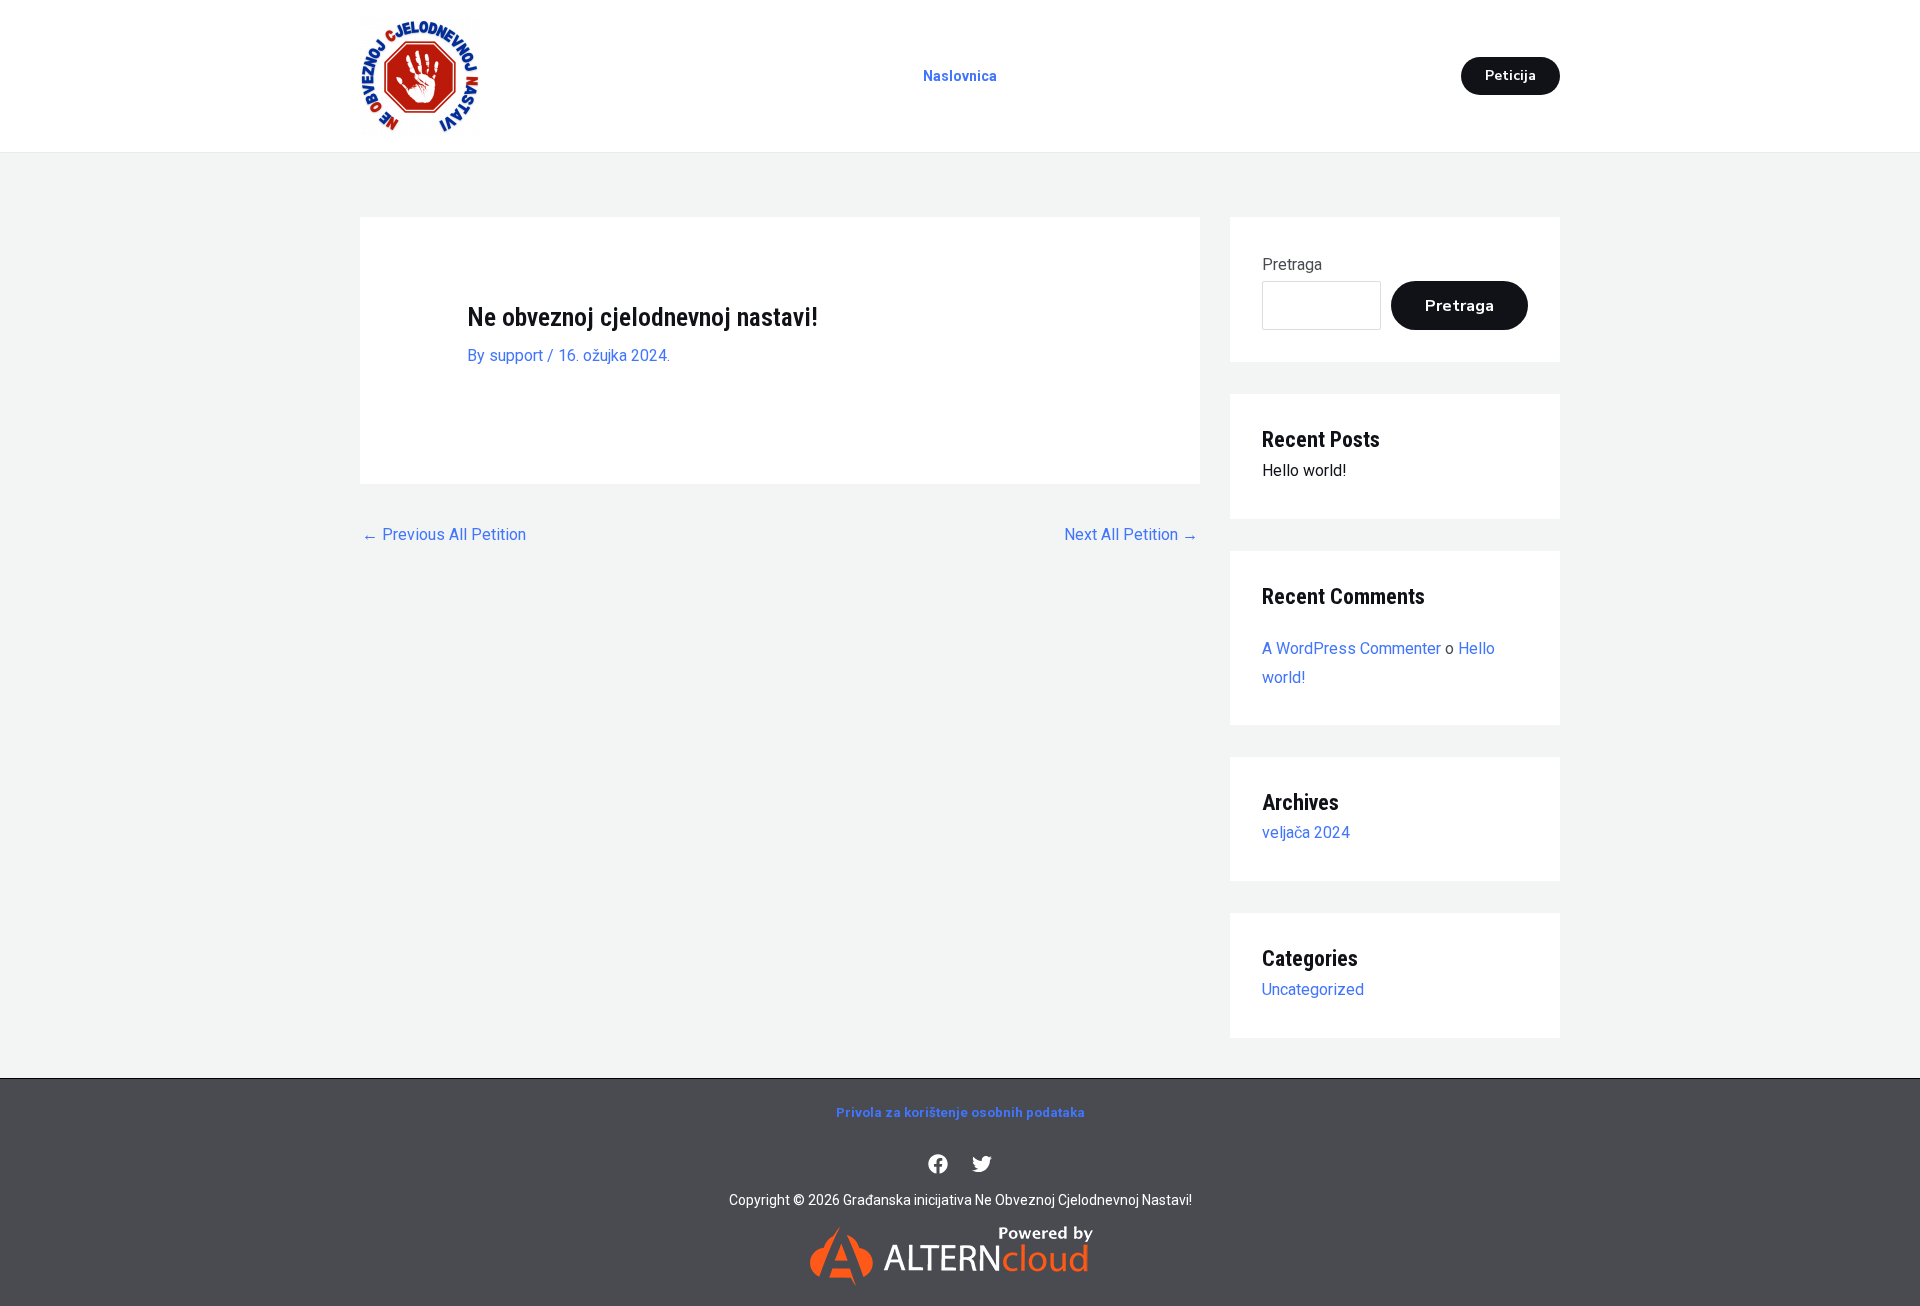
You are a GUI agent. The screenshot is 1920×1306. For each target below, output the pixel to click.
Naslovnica (960, 76)
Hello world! (1304, 470)
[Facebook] (938, 1164)
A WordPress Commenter (1351, 648)
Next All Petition (1131, 534)
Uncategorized (1313, 989)
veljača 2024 (1306, 832)
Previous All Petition (444, 534)
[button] (1510, 76)
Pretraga (1292, 264)
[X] (982, 1164)
